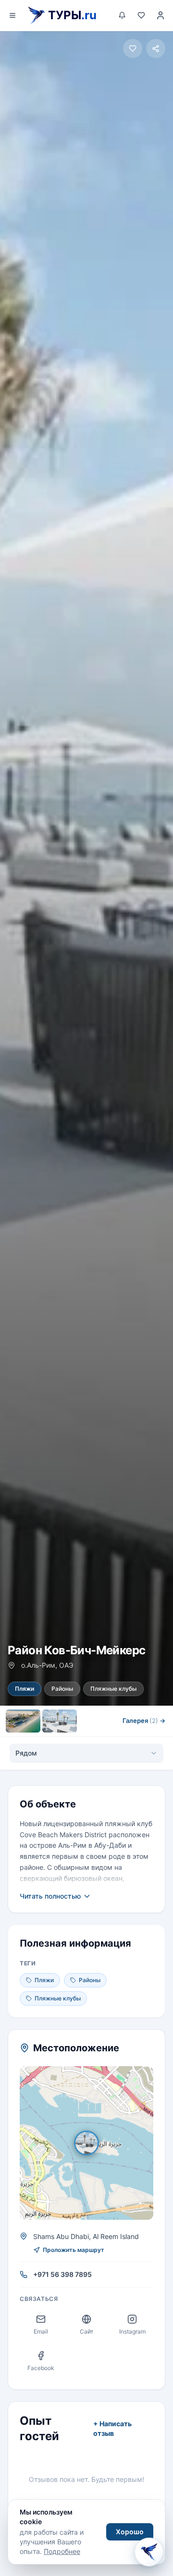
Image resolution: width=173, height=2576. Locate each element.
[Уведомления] (122, 15)
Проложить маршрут (74, 2250)
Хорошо (130, 2532)
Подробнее (62, 2551)
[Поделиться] (156, 48)
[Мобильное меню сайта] (12, 15)
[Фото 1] (23, 1721)
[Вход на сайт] (161, 15)
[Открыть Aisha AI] (149, 2551)
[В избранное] (133, 48)
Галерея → (144, 1721)
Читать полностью (50, 1896)
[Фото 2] (60, 1721)
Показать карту (93, 2143)
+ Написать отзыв (112, 2428)
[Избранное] (141, 15)
